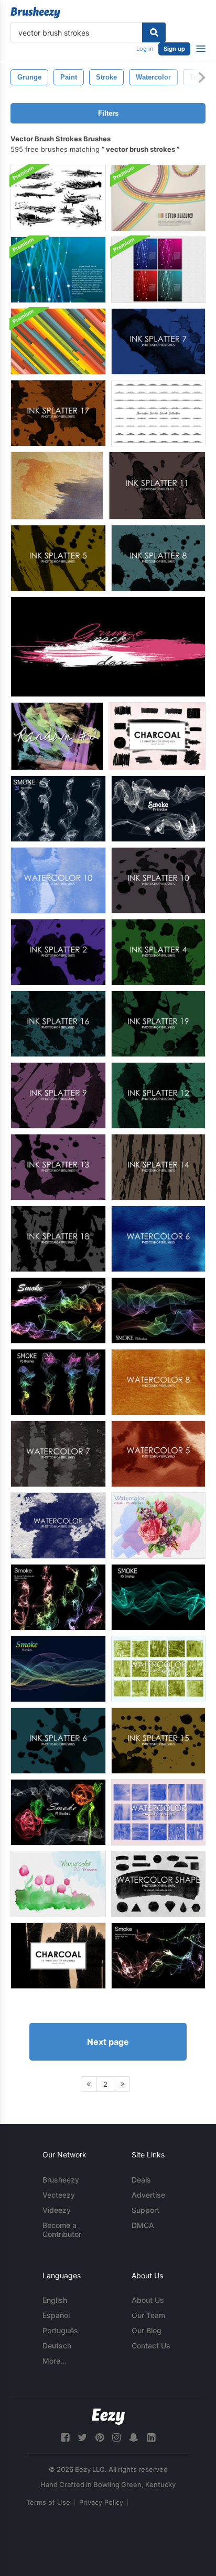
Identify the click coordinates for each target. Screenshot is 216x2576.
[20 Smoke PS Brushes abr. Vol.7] (58, 1311)
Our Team (148, 2315)
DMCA (143, 2225)
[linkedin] (151, 2438)
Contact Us (151, 2346)
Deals (141, 2180)
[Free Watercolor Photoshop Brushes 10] (58, 880)
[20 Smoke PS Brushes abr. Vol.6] (58, 809)
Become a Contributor (62, 2230)
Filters (108, 113)
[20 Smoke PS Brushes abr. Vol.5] (58, 1597)
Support (145, 2210)
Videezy (57, 2210)
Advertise (148, 2195)
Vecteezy (59, 2195)
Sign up (174, 49)
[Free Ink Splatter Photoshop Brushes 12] (158, 1095)
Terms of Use (48, 2502)
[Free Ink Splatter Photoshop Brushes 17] (58, 413)
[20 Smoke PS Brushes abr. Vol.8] (158, 1311)
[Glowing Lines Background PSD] (158, 270)
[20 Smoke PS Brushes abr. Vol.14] (58, 1669)
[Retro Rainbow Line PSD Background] (158, 198)
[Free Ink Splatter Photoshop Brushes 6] (58, 1741)
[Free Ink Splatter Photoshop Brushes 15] (158, 1741)
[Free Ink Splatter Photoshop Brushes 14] (158, 1167)
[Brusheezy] (35, 13)
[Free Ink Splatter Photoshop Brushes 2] (58, 952)
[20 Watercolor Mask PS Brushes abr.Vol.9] (58, 1884)
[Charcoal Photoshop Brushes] (157, 736)
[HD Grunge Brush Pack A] (108, 647)
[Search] (154, 32)
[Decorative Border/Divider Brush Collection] (158, 413)
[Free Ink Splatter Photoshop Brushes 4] (158, 952)
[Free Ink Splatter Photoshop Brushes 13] (58, 1167)
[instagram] (116, 2438)
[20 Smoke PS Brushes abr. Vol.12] (58, 1812)
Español (56, 2315)
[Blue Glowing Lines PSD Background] (58, 270)
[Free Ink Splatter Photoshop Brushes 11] (157, 486)
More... (55, 2361)
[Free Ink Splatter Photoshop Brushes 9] (58, 1095)
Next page (108, 2042)
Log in (145, 49)
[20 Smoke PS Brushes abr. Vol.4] (158, 1956)
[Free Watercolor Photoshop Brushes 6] (158, 1239)
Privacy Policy (101, 2502)
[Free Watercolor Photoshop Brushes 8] (158, 1382)
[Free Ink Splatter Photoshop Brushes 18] (58, 1239)
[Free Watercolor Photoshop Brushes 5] (158, 1454)
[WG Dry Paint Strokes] (57, 486)
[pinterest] (100, 2438)
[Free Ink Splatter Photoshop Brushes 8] (158, 558)
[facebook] (65, 2438)
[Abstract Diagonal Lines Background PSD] (58, 341)
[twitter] (82, 2438)
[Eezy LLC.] (108, 2417)
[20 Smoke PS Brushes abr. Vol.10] (158, 809)
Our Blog (147, 2330)
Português (60, 2330)
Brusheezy (61, 2180)
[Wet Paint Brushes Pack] (58, 198)
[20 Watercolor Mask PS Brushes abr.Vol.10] (158, 1526)
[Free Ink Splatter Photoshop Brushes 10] (158, 880)
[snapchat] (134, 2438)
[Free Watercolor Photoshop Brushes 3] (158, 1669)
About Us (148, 2300)
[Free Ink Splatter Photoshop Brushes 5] (58, 558)
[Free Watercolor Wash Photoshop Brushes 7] (58, 1526)
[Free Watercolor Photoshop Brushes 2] (158, 1812)
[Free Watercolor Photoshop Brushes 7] (58, 1454)
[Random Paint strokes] (57, 736)
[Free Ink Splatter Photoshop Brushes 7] (158, 341)
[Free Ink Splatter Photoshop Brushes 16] (58, 1024)
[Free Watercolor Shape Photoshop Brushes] (158, 1884)
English (55, 2300)
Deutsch (57, 2346)
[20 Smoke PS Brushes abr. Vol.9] (58, 1382)
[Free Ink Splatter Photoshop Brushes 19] (158, 1024)
